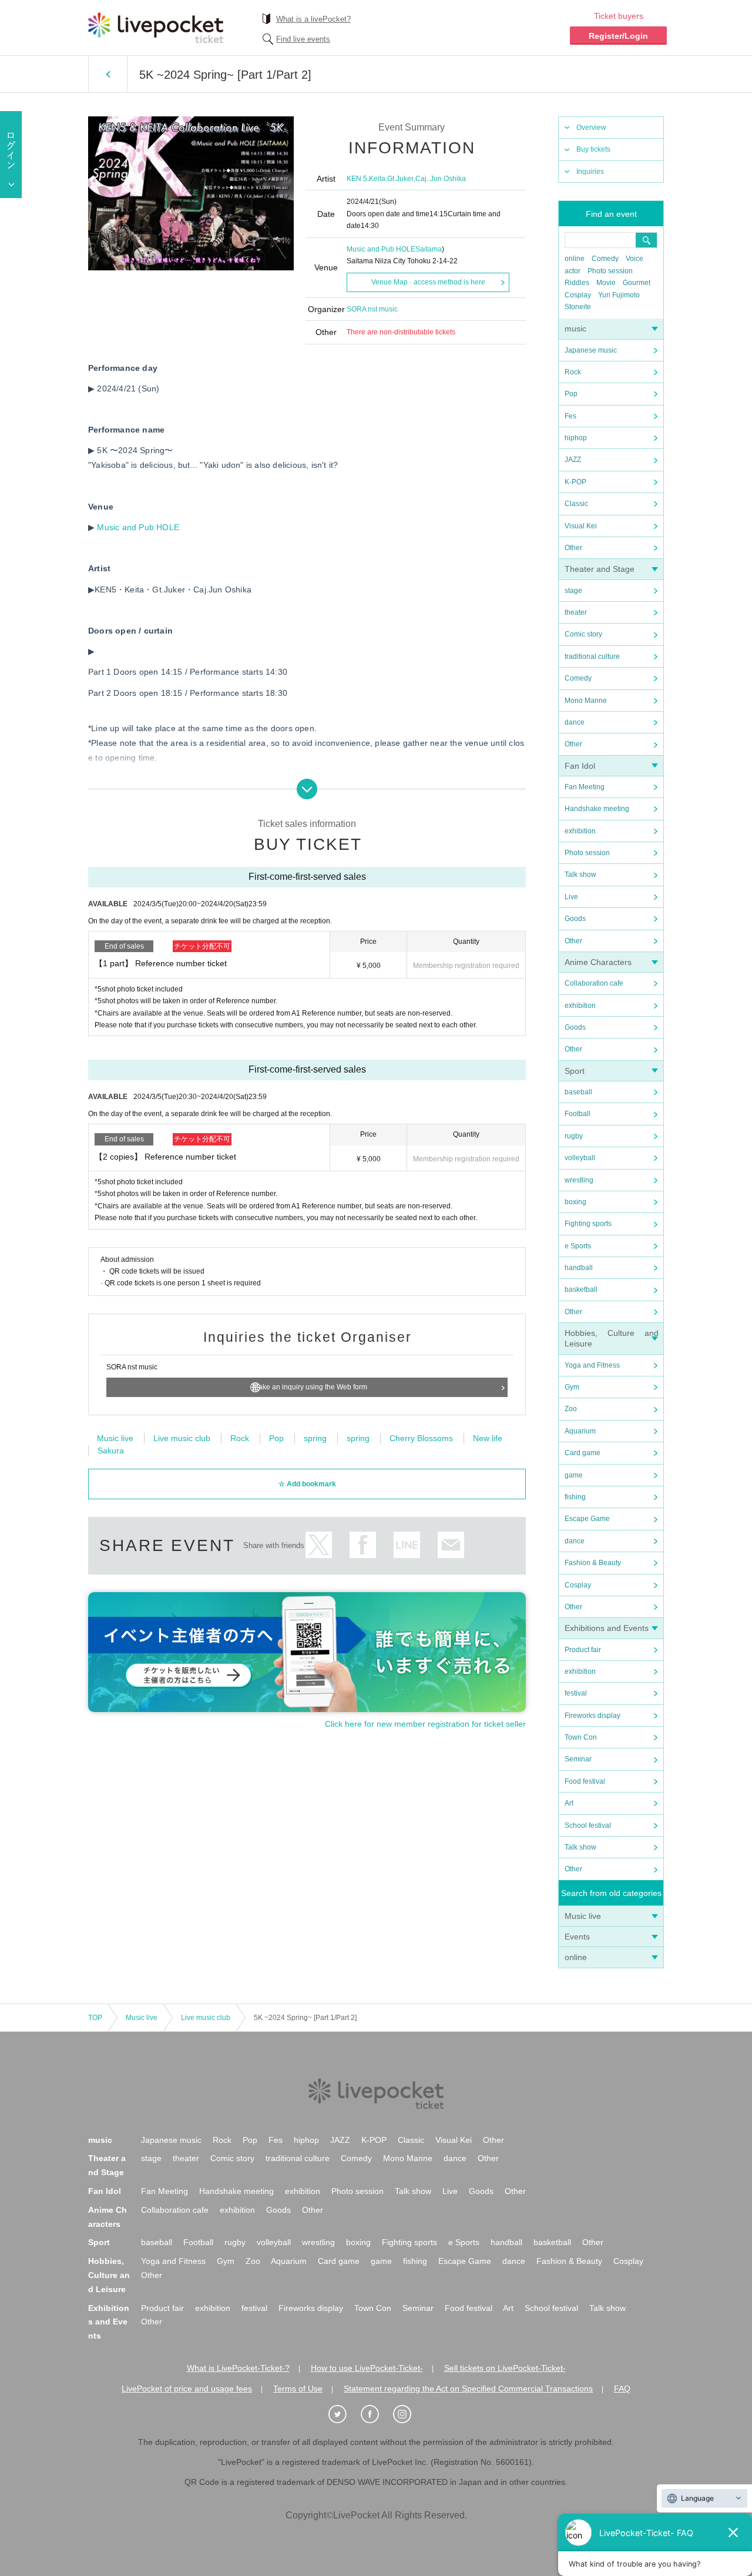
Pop (571, 394)
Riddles (577, 283)
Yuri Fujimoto (619, 295)
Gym (572, 1387)
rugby (574, 1136)
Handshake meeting (597, 809)
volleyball (580, 1158)
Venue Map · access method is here (428, 282)
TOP (95, 2018)
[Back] (108, 74)
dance (575, 722)
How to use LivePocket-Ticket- (367, 2368)
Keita (377, 179)
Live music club (182, 1438)
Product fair (583, 1650)
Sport (575, 1071)
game (574, 1475)
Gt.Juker (400, 179)
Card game (583, 1453)
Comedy (605, 259)
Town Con (581, 1737)
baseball (578, 1092)
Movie (606, 283)
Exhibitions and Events (607, 1628)
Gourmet (637, 283)
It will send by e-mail (451, 1545)
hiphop (576, 438)
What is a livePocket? (313, 19)
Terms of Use (298, 2389)
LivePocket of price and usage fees (187, 2389)
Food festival (585, 1781)
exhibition (580, 831)
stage (573, 591)
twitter (319, 1545)
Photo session (610, 271)
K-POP (575, 482)
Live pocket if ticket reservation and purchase (156, 28)
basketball (581, 1289)
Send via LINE (407, 1545)
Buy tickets (593, 149)
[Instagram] (408, 2414)
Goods (575, 919)
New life (488, 1438)
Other (573, 548)
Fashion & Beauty (593, 1563)
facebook (363, 1545)
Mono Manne (586, 701)
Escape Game (587, 1519)
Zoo (571, 1409)
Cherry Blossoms (421, 1438)
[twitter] (344, 2414)
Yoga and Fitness (592, 1365)
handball (579, 1268)
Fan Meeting (585, 787)
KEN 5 (357, 179)
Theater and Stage (600, 569)
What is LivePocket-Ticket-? (238, 2368)
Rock (573, 372)
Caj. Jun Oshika (441, 179)
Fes (570, 416)
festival (576, 1693)
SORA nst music (372, 309)
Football (578, 1114)
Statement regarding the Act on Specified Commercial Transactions (468, 2389)
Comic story (583, 634)
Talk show (580, 875)
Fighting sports (588, 1224)
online (575, 259)
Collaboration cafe (594, 983)
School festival (588, 1825)
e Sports (578, 1246)
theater (576, 612)
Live (571, 897)
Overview (591, 128)
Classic (576, 504)
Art (569, 1803)
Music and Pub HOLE (381, 249)
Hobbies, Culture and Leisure (109, 2275)
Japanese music (591, 350)
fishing (575, 1497)
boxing (575, 1202)
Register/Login (618, 36)
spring (315, 1438)
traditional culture (592, 656)
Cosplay (578, 295)
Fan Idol (580, 766)
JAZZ (573, 460)
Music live (583, 1916)
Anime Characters (598, 962)
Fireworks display (592, 1716)
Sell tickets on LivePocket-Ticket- (505, 2368)
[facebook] (376, 2414)
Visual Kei (581, 526)
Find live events (303, 39)
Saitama (429, 249)
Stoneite (578, 307)
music (575, 329)
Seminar (578, 1759)
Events (577, 1937)
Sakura (111, 1451)
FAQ (622, 2389)
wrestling (579, 1180)
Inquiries (590, 172)
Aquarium (580, 1431)
